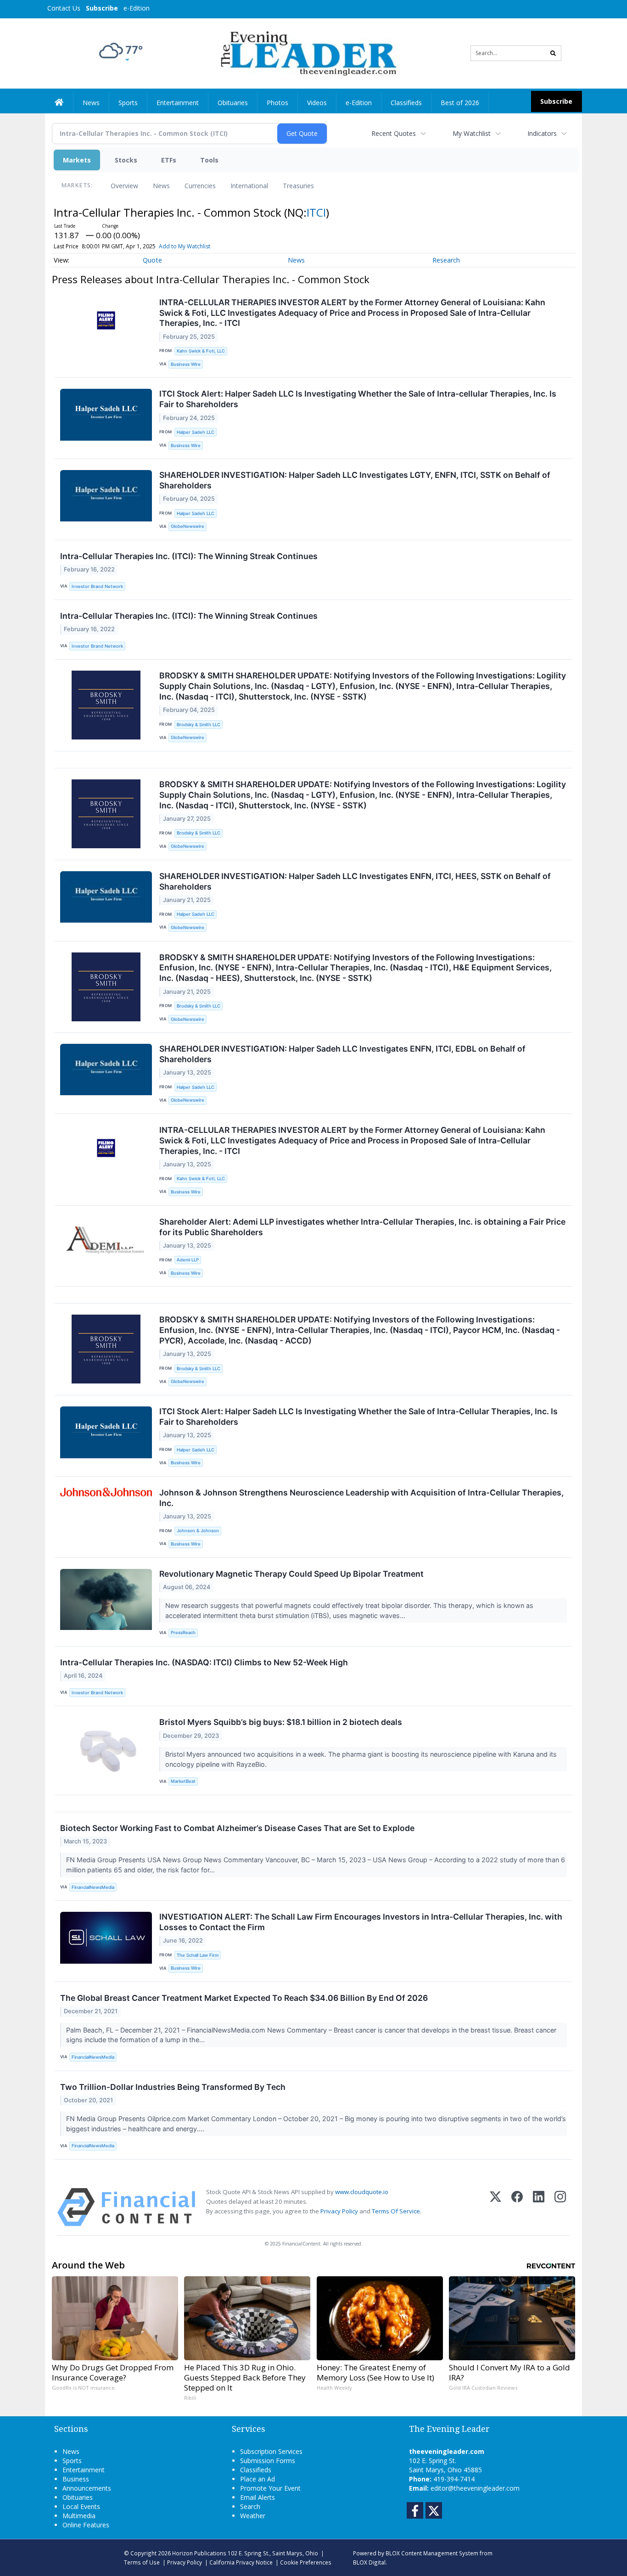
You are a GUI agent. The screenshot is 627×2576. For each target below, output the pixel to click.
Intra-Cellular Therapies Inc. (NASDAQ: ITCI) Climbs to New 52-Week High (204, 1662)
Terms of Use (142, 2562)
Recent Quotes (394, 133)
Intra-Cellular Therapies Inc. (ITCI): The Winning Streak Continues (189, 556)
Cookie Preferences (306, 2562)
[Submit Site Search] (553, 53)
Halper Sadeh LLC (196, 432)
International (249, 186)
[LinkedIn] (539, 2207)
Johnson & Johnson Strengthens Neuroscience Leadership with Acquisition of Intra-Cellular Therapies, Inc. (361, 1498)
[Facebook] (517, 2207)
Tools (209, 160)
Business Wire (186, 364)
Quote (152, 260)
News (161, 186)
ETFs (169, 160)
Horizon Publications (199, 2553)
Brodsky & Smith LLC (199, 725)
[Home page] (307, 53)
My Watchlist (472, 133)
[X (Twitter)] (495, 2207)
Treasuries (298, 186)
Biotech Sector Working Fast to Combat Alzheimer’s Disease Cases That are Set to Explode (237, 1828)
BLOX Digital (369, 2562)
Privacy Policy (339, 2211)
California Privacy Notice (241, 2562)
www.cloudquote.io (362, 2192)
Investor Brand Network (97, 586)
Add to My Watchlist (185, 246)
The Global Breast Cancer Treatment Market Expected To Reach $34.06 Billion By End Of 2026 (244, 1998)
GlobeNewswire (188, 526)
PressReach (183, 1632)
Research (446, 260)
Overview (124, 186)
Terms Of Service (396, 2211)
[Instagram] (560, 2207)
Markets (77, 160)
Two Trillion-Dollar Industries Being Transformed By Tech (173, 2087)
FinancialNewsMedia (93, 1887)
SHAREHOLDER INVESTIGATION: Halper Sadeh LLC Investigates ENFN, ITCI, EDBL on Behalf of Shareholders (342, 1054)
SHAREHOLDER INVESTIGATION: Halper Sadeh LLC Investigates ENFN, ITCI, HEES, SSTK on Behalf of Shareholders (355, 881)
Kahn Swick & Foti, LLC (201, 351)
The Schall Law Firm (198, 1955)
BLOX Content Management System (432, 2553)
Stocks (126, 160)
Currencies (200, 186)
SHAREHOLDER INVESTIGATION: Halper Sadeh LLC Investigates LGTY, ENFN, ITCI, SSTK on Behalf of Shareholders (355, 480)
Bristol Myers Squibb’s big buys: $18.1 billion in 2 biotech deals (281, 1722)
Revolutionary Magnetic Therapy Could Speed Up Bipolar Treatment (291, 1574)
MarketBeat (183, 1781)
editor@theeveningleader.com (475, 2488)
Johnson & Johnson (198, 1531)
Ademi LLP (188, 1260)
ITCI (316, 212)
